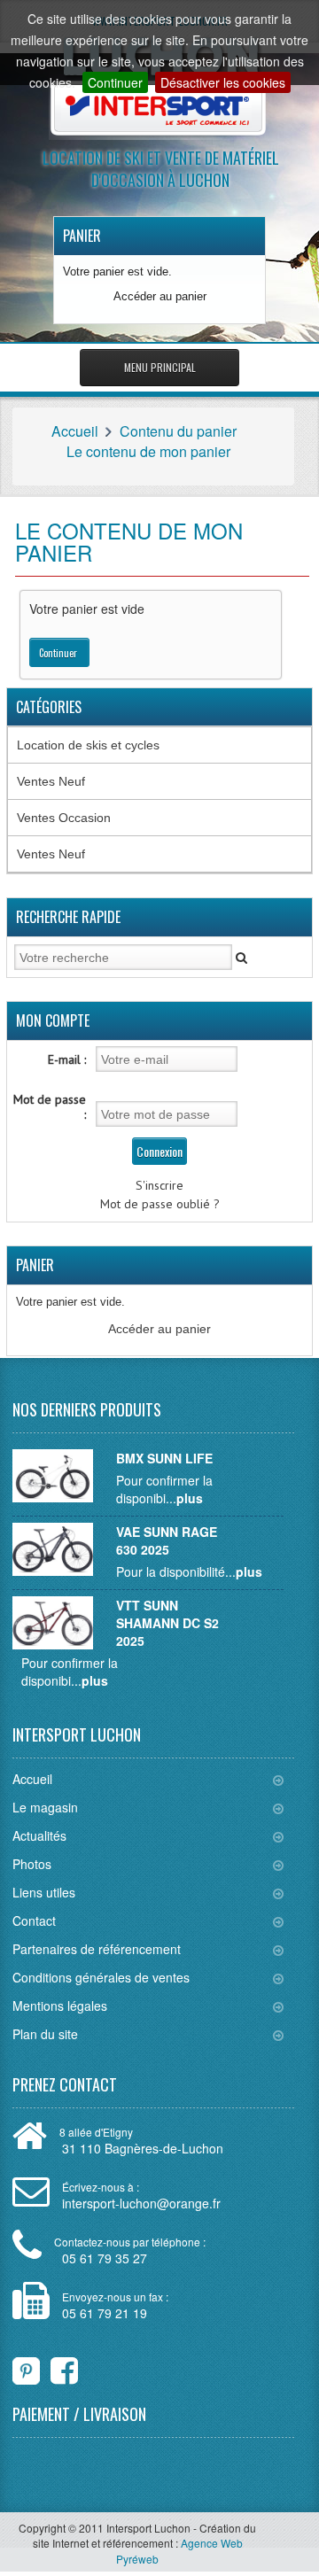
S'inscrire (159, 1185)
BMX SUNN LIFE (164, 1458)
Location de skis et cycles (88, 745)
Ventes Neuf (51, 781)
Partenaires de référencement (97, 1949)
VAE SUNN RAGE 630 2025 (167, 1540)
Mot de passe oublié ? (160, 1204)
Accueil (75, 431)
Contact (34, 1920)
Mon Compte (53, 1020)
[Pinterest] (26, 2367)
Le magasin (45, 1807)
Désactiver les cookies (223, 82)
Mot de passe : (50, 1107)
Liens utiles (44, 1892)
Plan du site (45, 2034)
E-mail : (67, 1059)
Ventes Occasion (64, 818)
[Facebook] (53, 2367)
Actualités (39, 1835)
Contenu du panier (178, 431)
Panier (82, 236)
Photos (32, 1864)
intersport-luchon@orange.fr (141, 2203)
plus (190, 1498)
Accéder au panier (160, 296)
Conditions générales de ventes (101, 1977)
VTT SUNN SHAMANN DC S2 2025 (167, 1623)
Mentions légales (60, 2006)
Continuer (115, 82)
